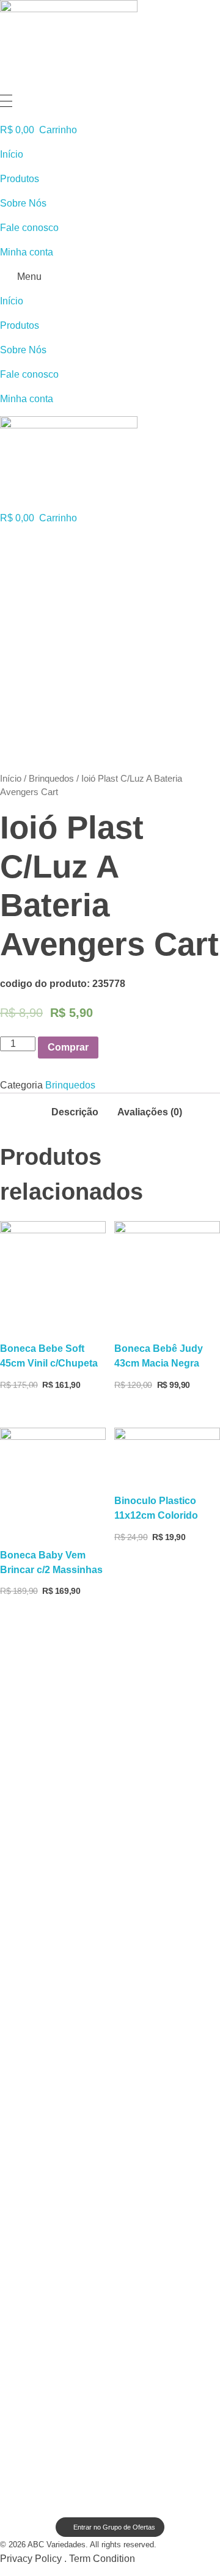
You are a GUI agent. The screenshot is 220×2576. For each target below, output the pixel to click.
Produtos (20, 179)
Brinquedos (51, 779)
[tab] (75, 1109)
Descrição (75, 1112)
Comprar (68, 1047)
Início (12, 154)
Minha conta (27, 252)
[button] (110, 277)
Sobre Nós (23, 203)
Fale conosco (29, 228)
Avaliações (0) (150, 1112)
